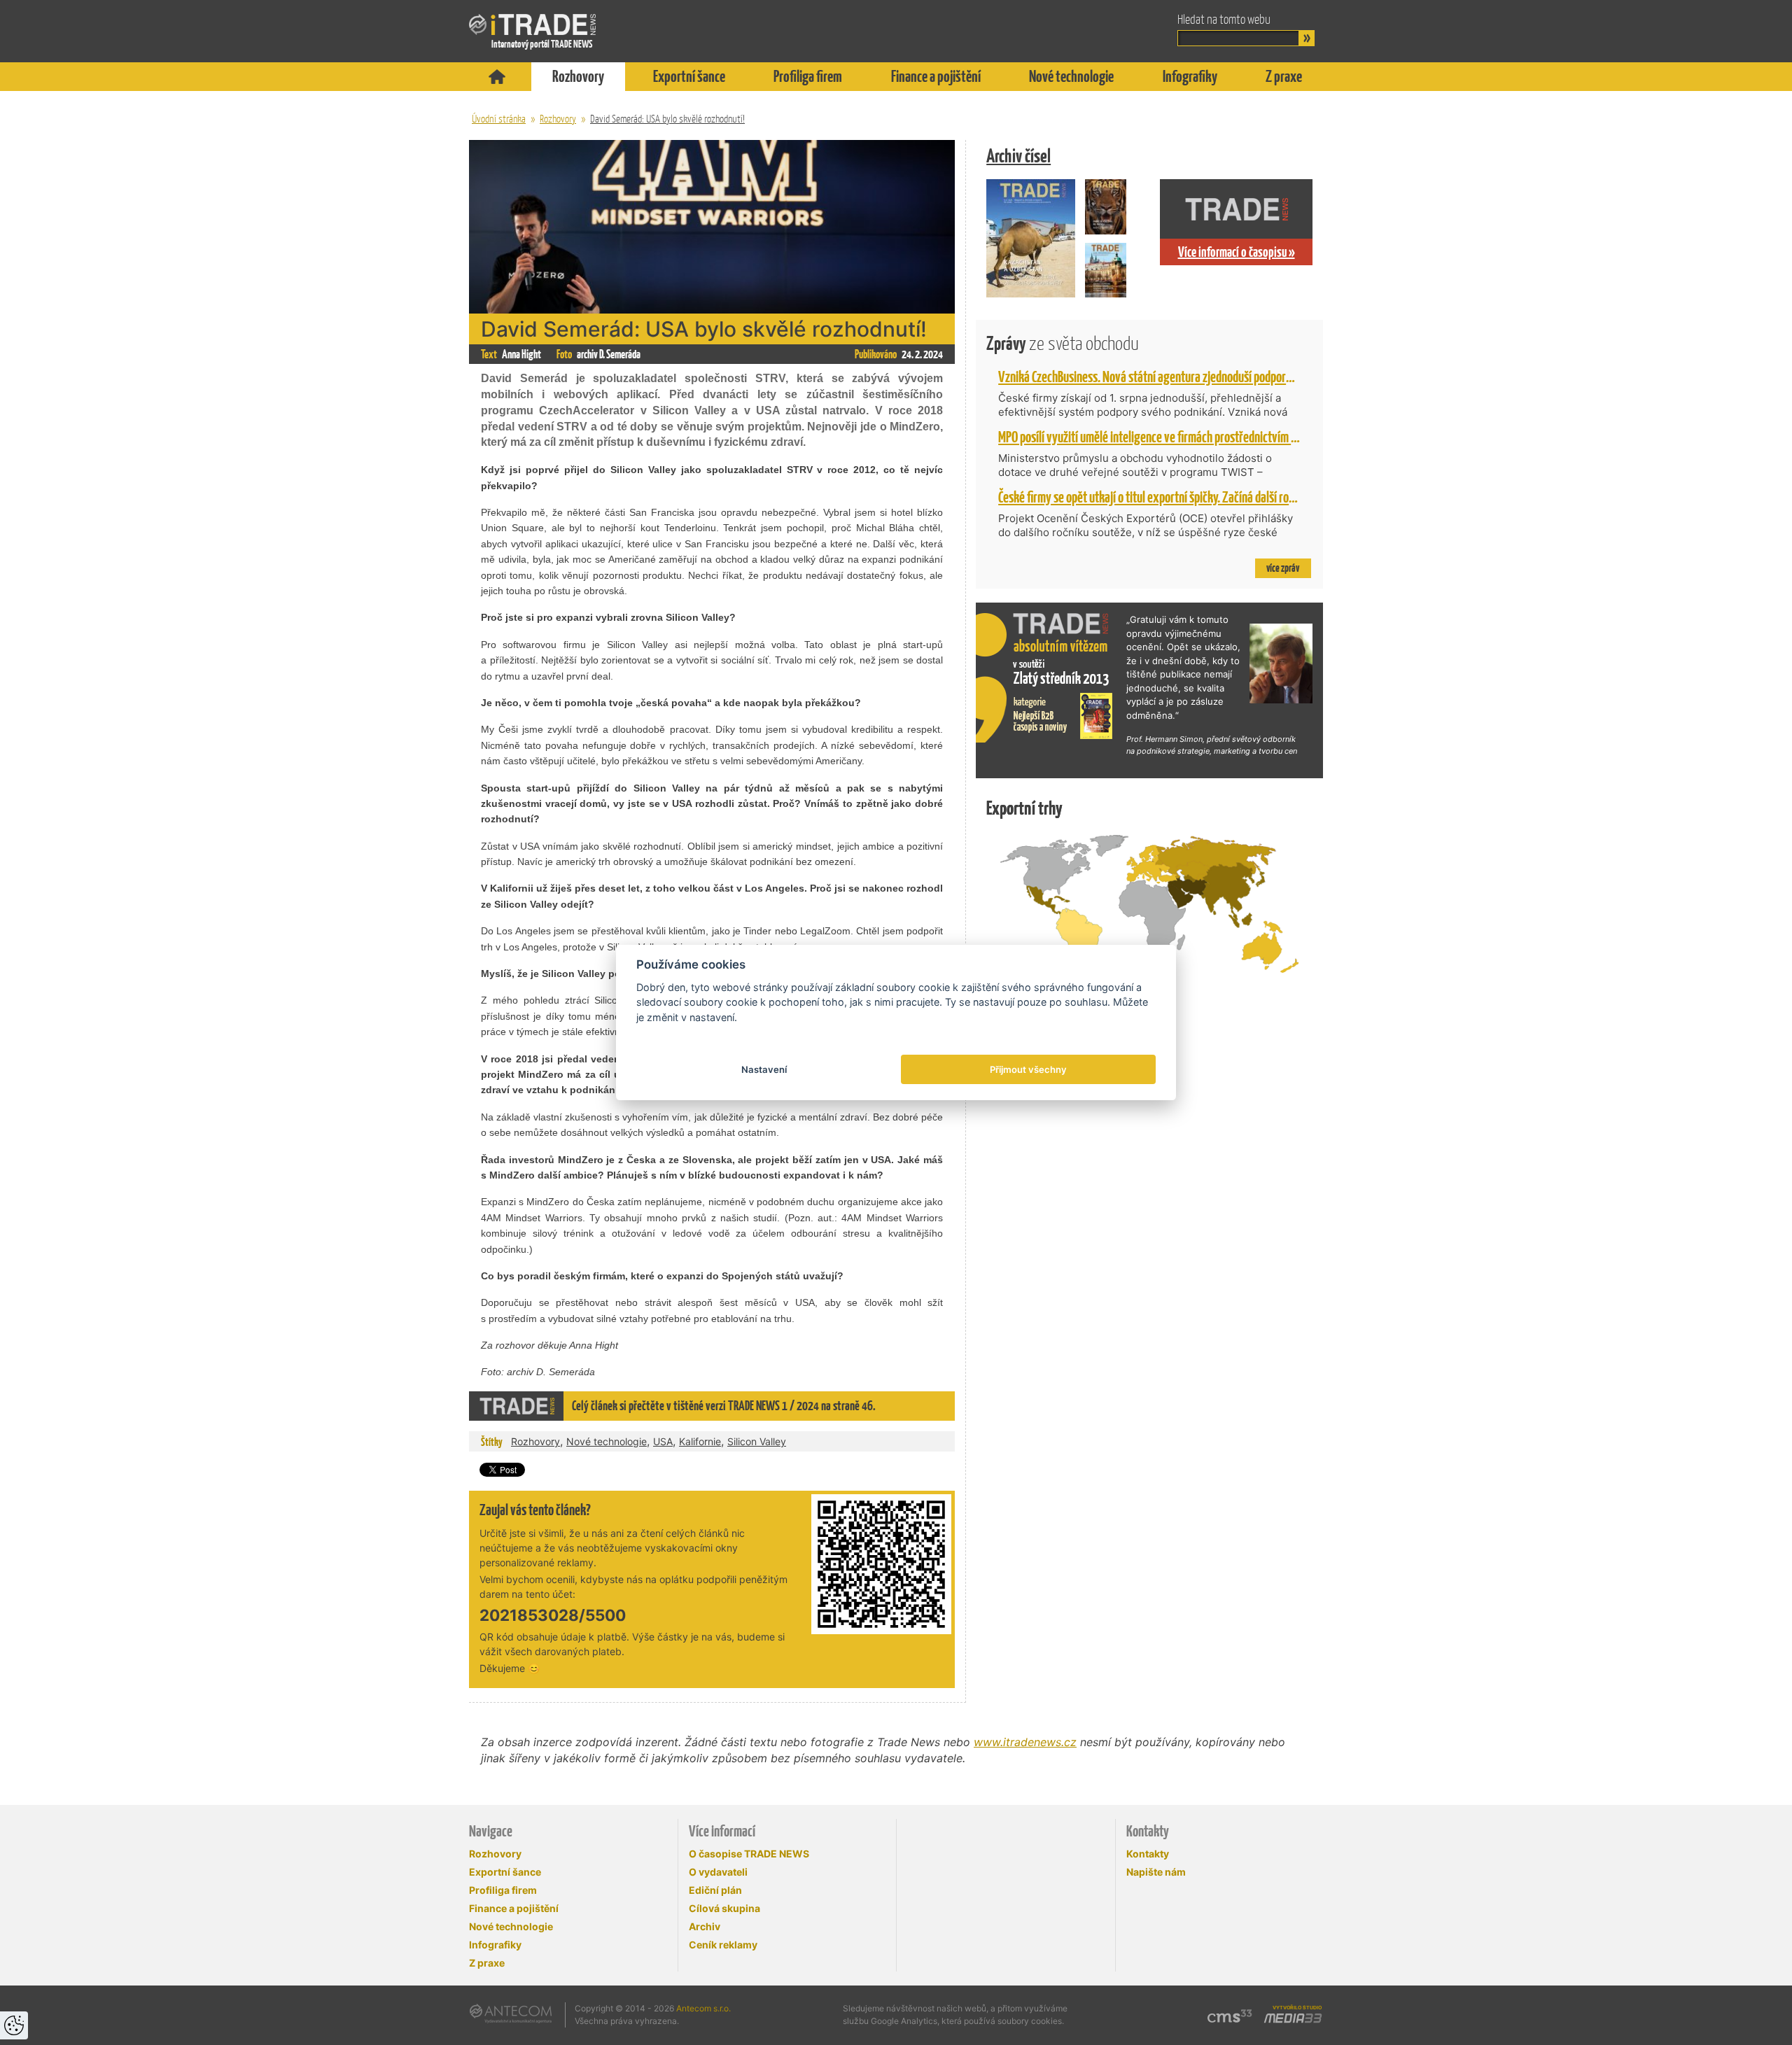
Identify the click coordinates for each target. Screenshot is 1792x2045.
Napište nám (1156, 1872)
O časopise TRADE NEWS (749, 1854)
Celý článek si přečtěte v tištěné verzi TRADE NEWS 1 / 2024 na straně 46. (724, 1406)
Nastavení (764, 1069)
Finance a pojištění (936, 76)
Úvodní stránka (499, 119)
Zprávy (1063, 343)
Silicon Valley (757, 1441)
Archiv (705, 1926)
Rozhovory (578, 76)
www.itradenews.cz (1025, 1742)
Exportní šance (689, 76)
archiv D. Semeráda (609, 354)
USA (663, 1441)
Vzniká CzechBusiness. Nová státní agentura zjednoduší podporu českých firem (1178, 377)
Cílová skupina (724, 1908)
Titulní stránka (497, 77)
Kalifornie (700, 1441)
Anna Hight (521, 354)
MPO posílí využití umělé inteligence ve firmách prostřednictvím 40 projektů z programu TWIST (1216, 437)
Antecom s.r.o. (703, 2008)
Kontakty (1148, 1854)
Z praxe (1284, 76)
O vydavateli (718, 1872)
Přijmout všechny (1028, 1069)
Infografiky (1190, 76)
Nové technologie (1071, 76)
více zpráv (1283, 568)
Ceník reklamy (723, 1945)
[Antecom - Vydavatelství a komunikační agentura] (511, 2014)
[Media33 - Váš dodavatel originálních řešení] (1293, 2018)
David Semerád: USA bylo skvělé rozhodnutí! (667, 119)
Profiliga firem (808, 76)
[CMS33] (1230, 2016)
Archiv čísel (1018, 156)
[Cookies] (14, 2025)
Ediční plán (715, 1890)
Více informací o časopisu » (1237, 252)
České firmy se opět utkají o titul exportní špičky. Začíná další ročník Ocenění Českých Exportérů (1216, 497)
